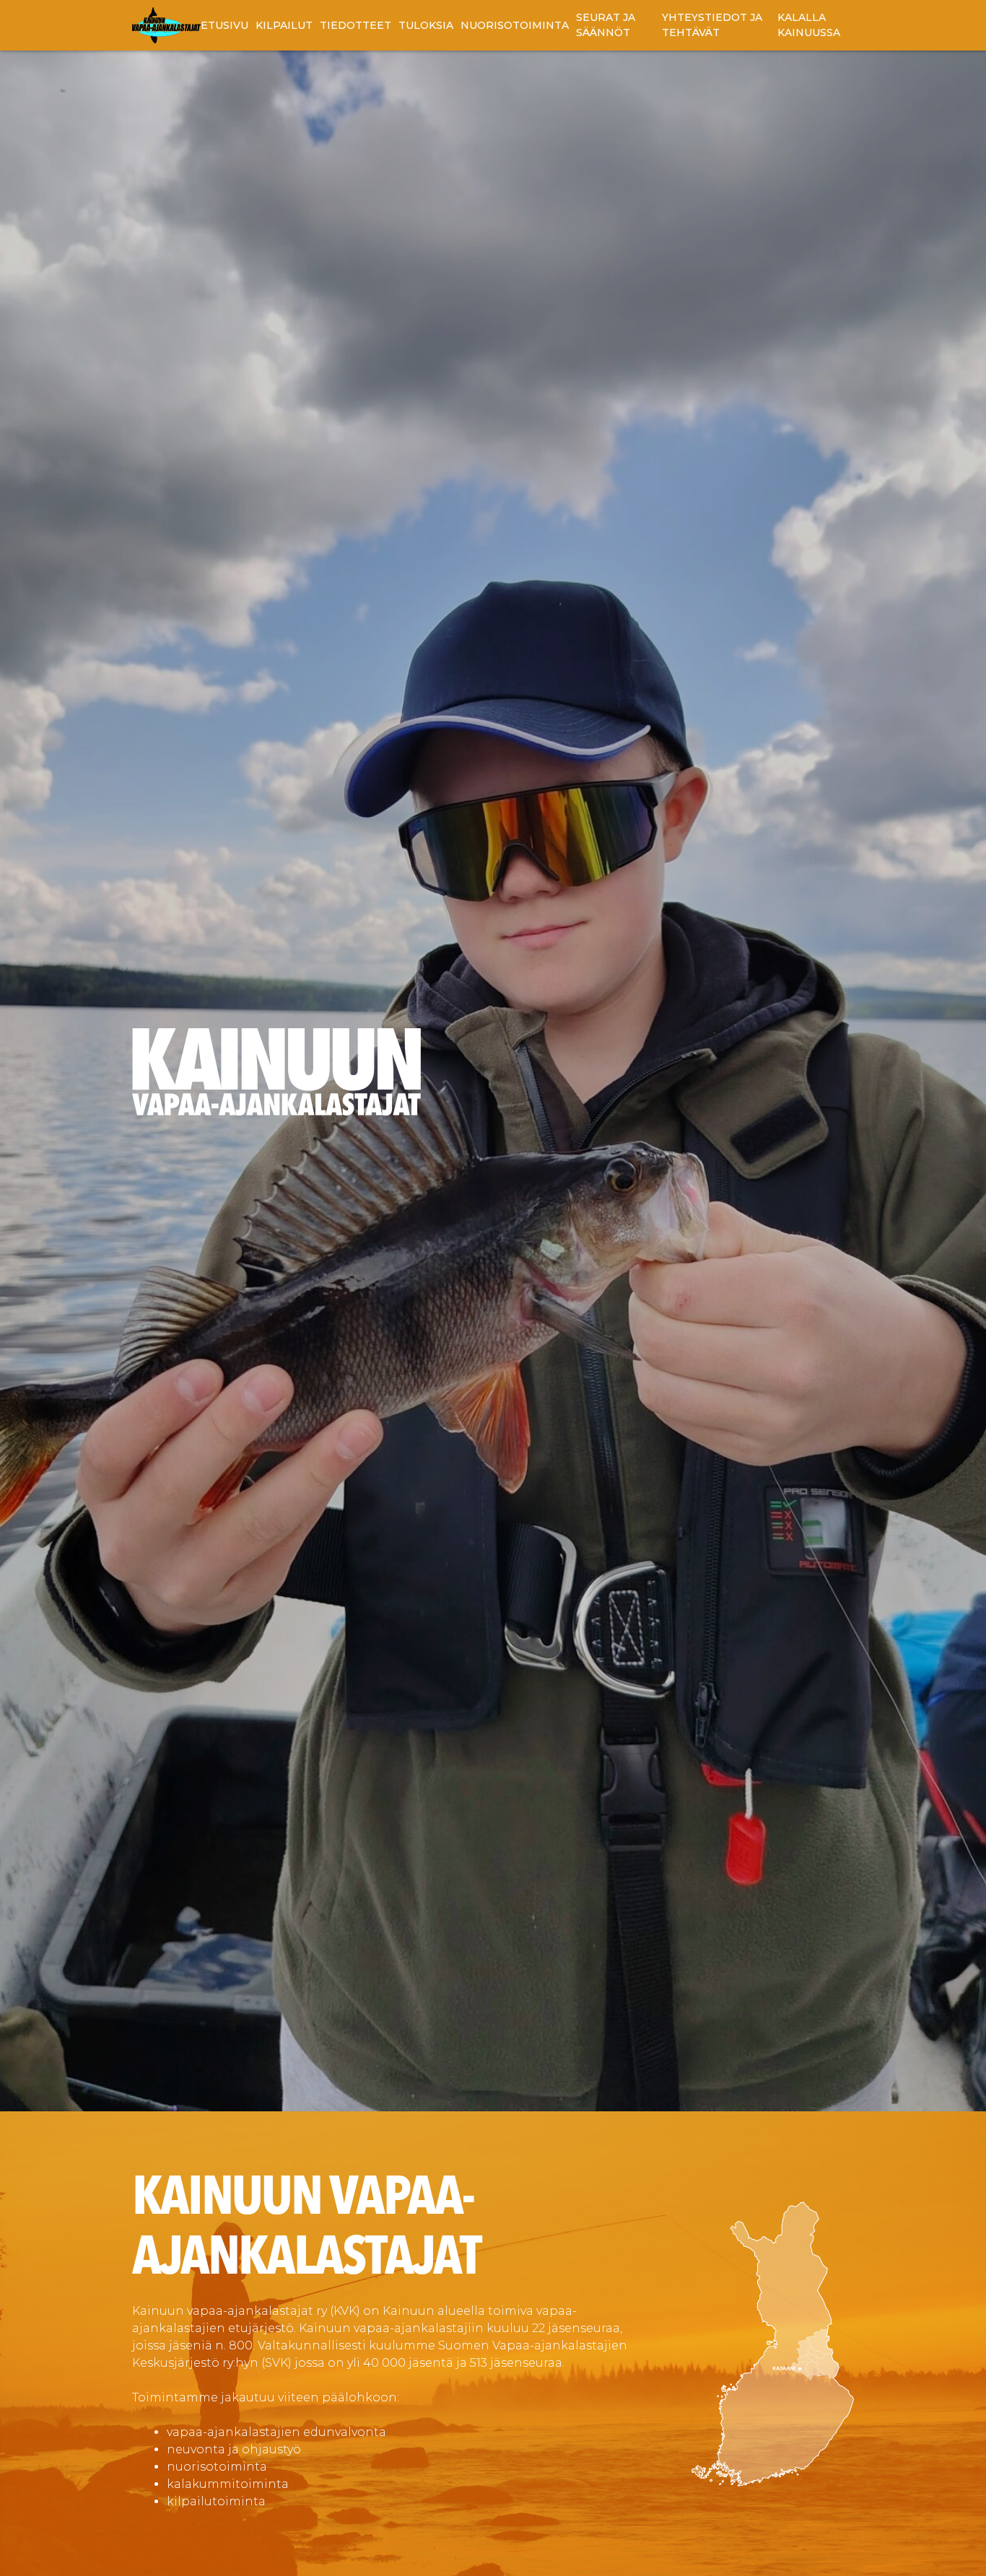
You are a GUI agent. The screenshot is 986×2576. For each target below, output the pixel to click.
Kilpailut (284, 25)
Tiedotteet (355, 25)
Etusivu (224, 25)
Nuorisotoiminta (515, 25)
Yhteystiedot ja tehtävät (712, 25)
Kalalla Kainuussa (809, 25)
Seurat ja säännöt (606, 25)
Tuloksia (426, 25)
